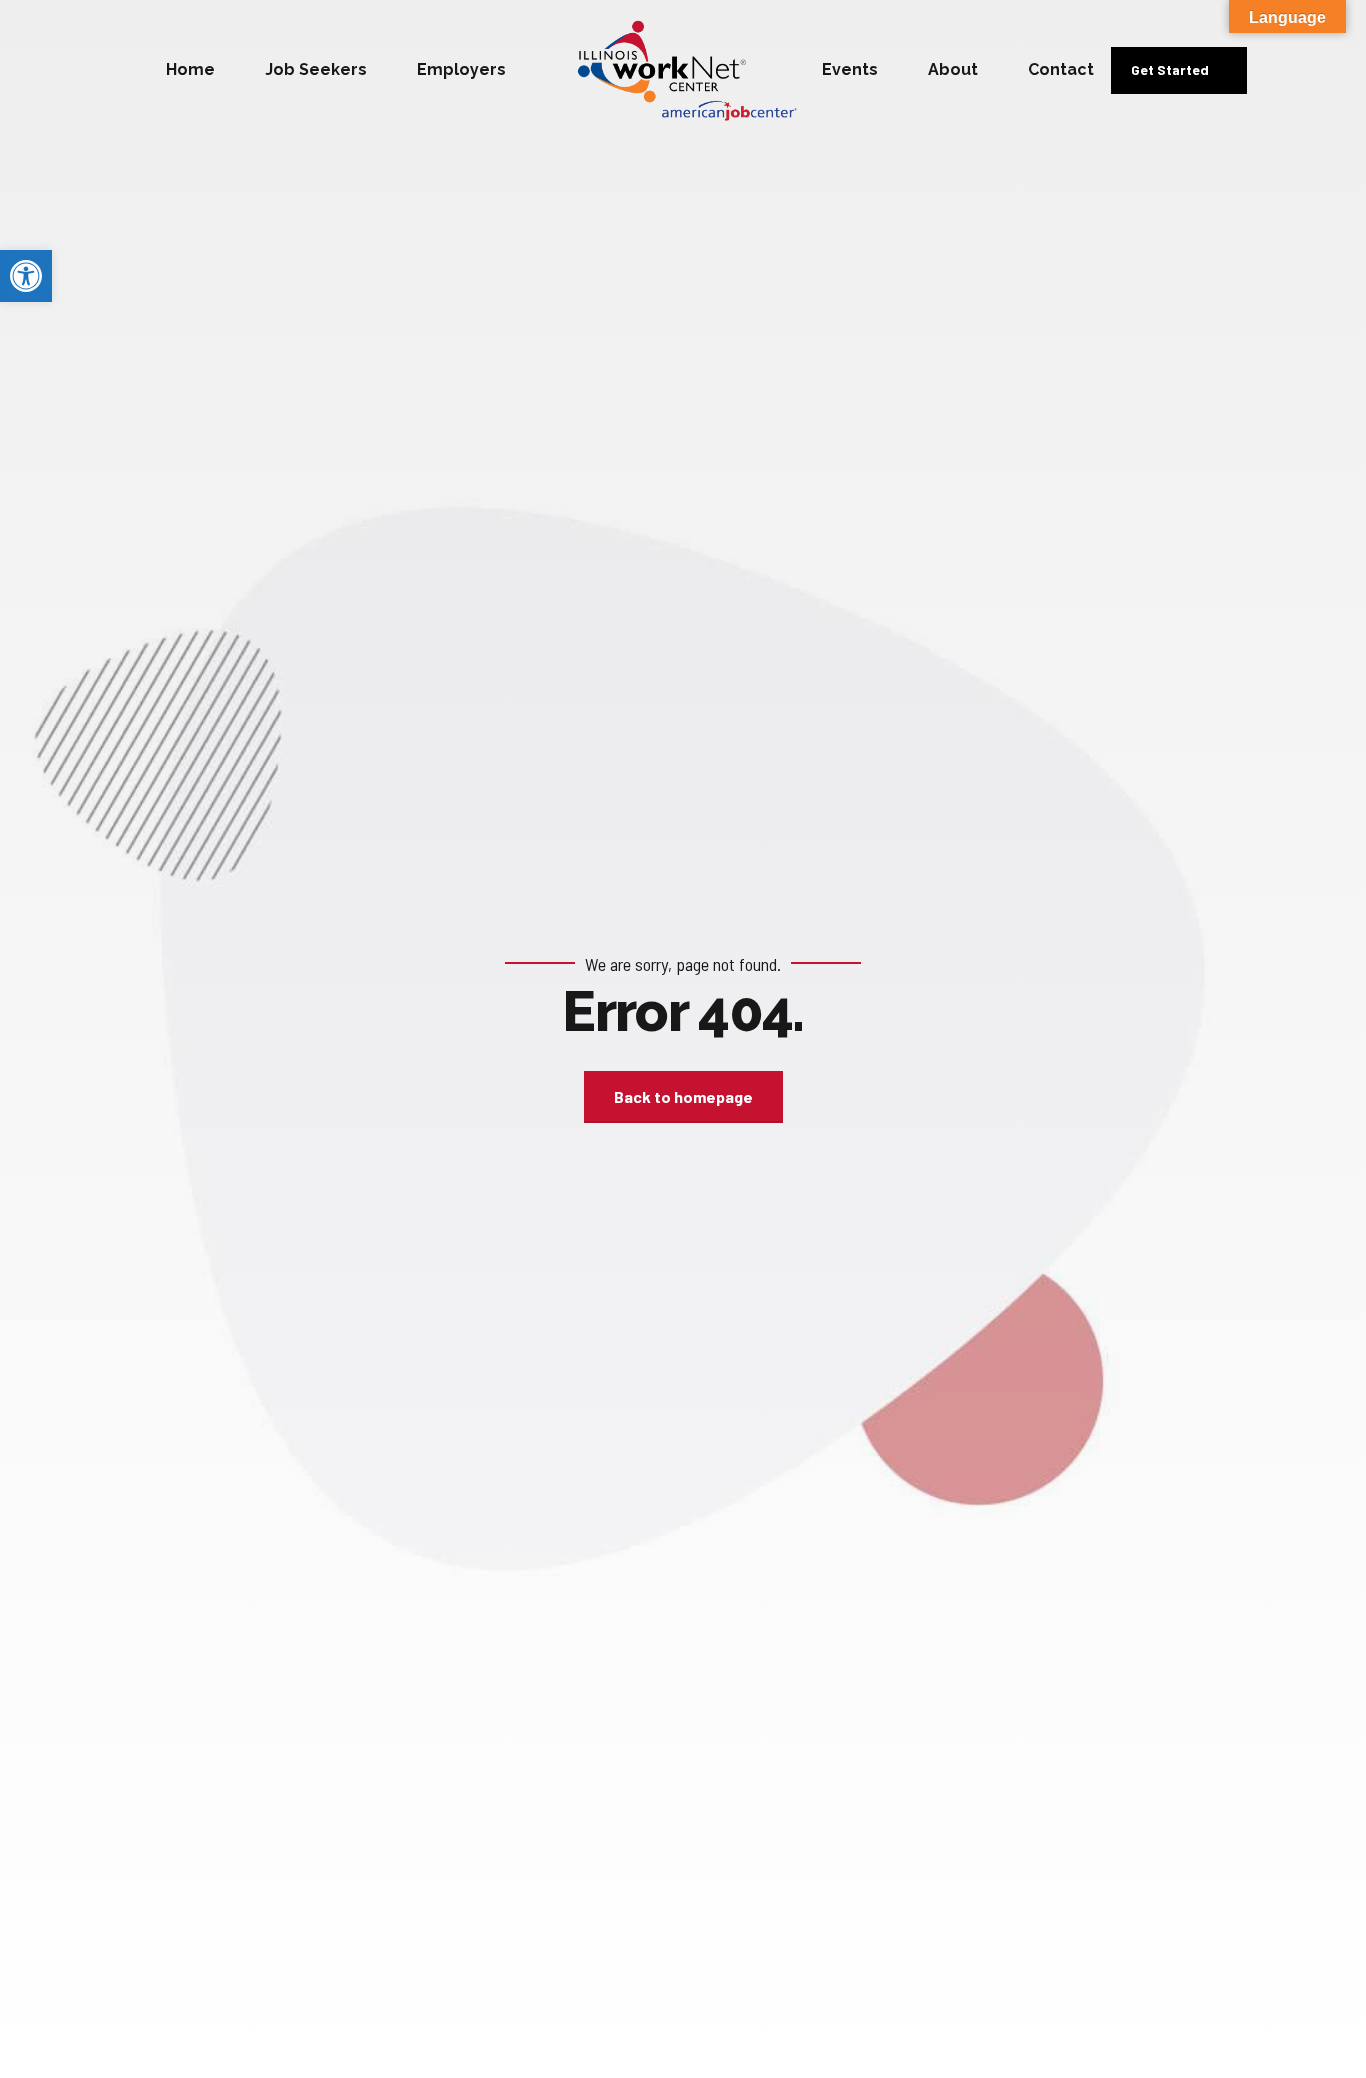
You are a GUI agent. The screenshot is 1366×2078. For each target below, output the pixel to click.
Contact (1061, 69)
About (953, 69)
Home (190, 69)
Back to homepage (683, 1096)
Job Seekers (316, 69)
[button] (26, 276)
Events (850, 69)
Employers (461, 69)
